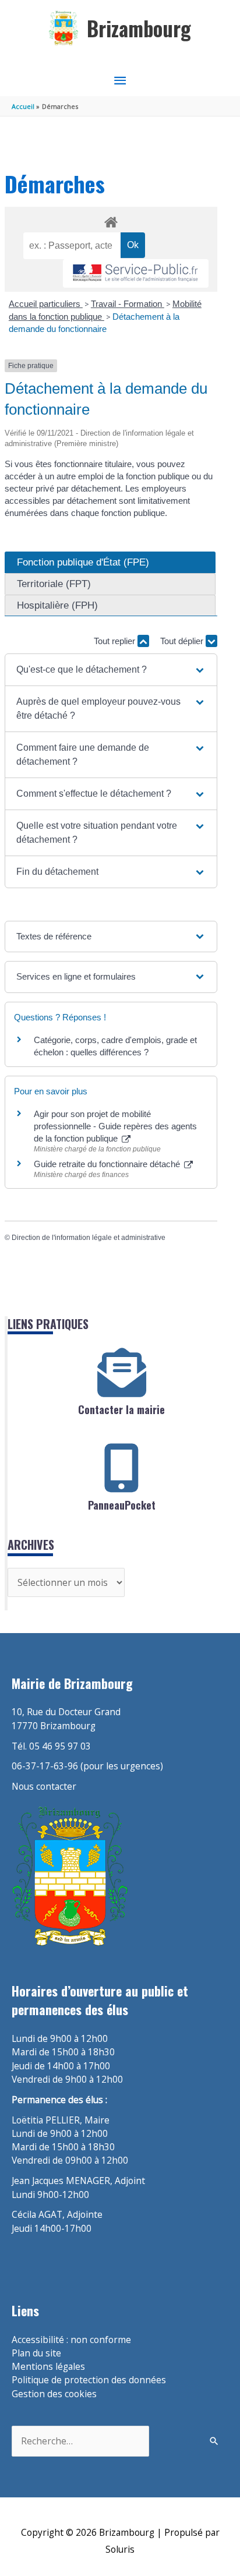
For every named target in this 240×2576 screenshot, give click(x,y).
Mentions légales (48, 2366)
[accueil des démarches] (111, 220)
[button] (111, 670)
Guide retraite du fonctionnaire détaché (108, 1164)
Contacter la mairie (121, 1409)
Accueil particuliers (46, 304)
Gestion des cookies (54, 2394)
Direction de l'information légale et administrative (89, 1238)
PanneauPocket (122, 1505)
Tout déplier (183, 641)
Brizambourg (139, 28)
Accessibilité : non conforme (71, 2340)
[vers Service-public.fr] (136, 273)
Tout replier (116, 641)
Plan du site (36, 2353)
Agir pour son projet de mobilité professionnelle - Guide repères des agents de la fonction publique (115, 1126)
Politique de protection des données (89, 2380)
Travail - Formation (128, 304)
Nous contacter (44, 1786)
